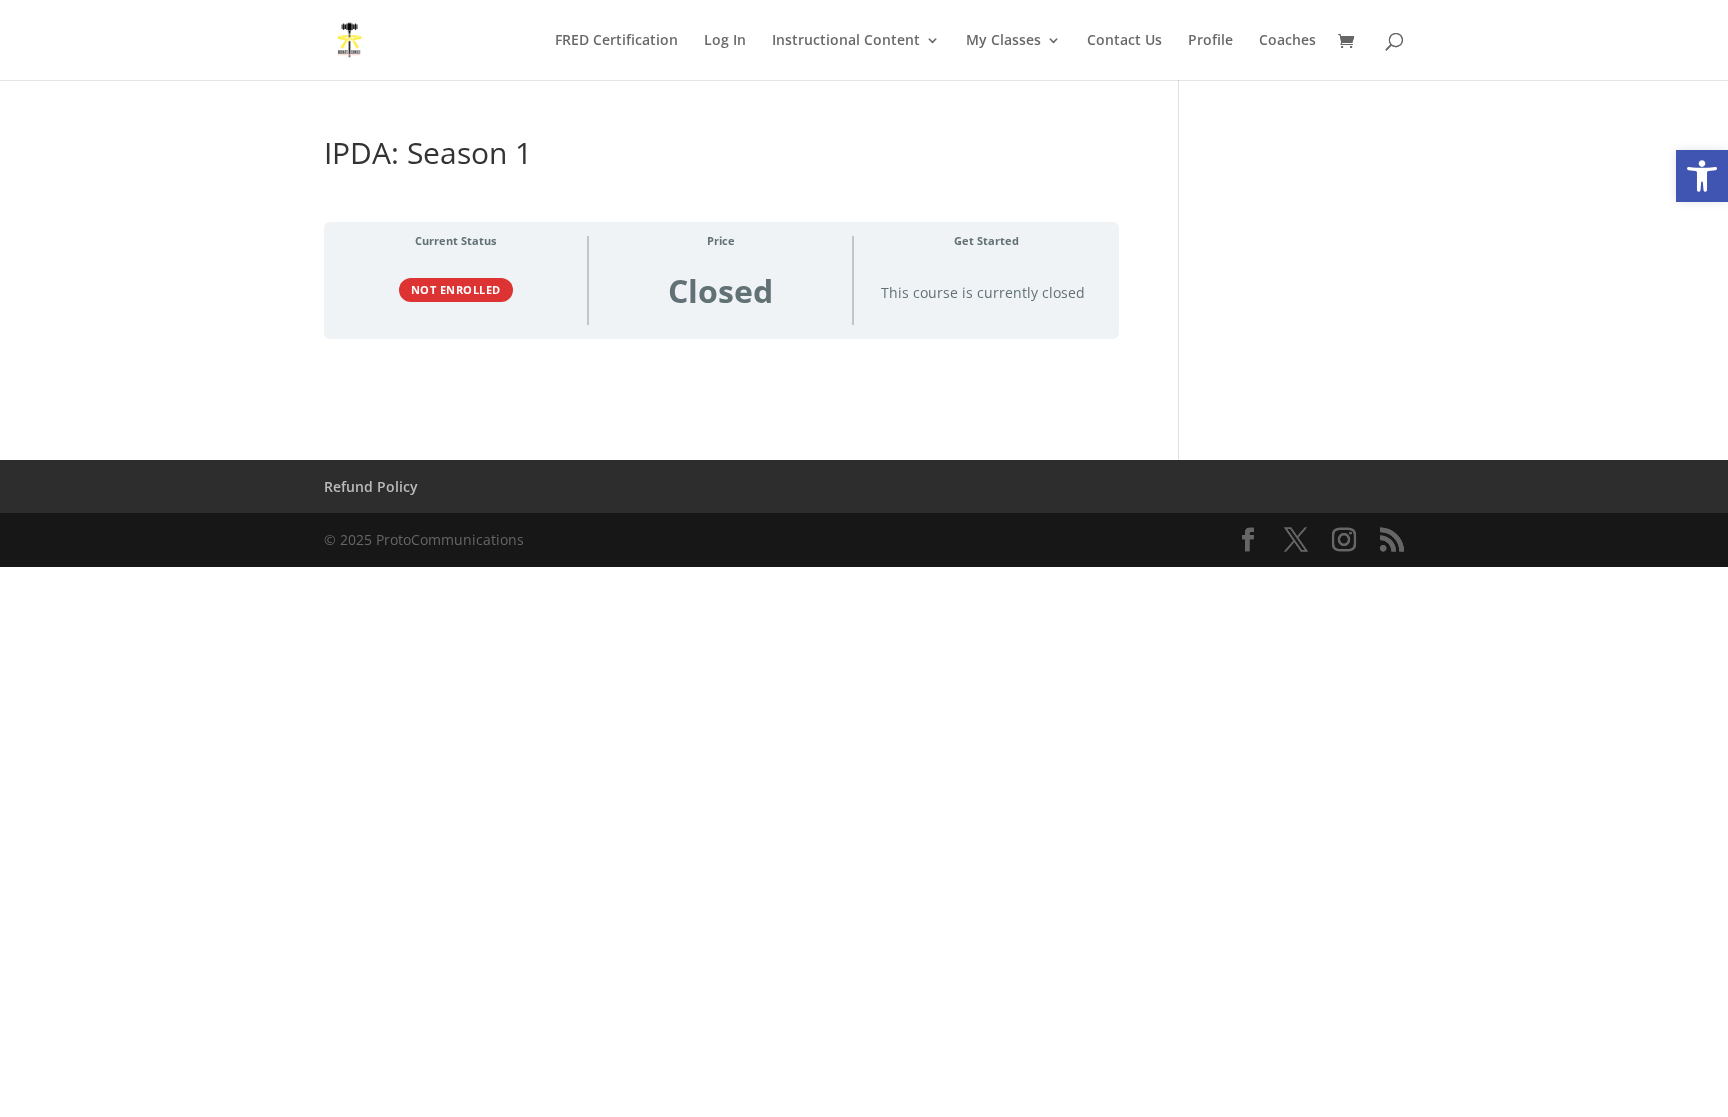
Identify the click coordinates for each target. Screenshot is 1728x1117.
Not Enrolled (456, 289)
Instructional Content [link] (846, 41)
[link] (1702, 176)
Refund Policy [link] (371, 486)
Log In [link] (725, 41)
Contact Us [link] (1124, 41)
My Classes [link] (1003, 41)
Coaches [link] (1287, 41)
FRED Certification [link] (616, 41)
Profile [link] (1210, 41)
